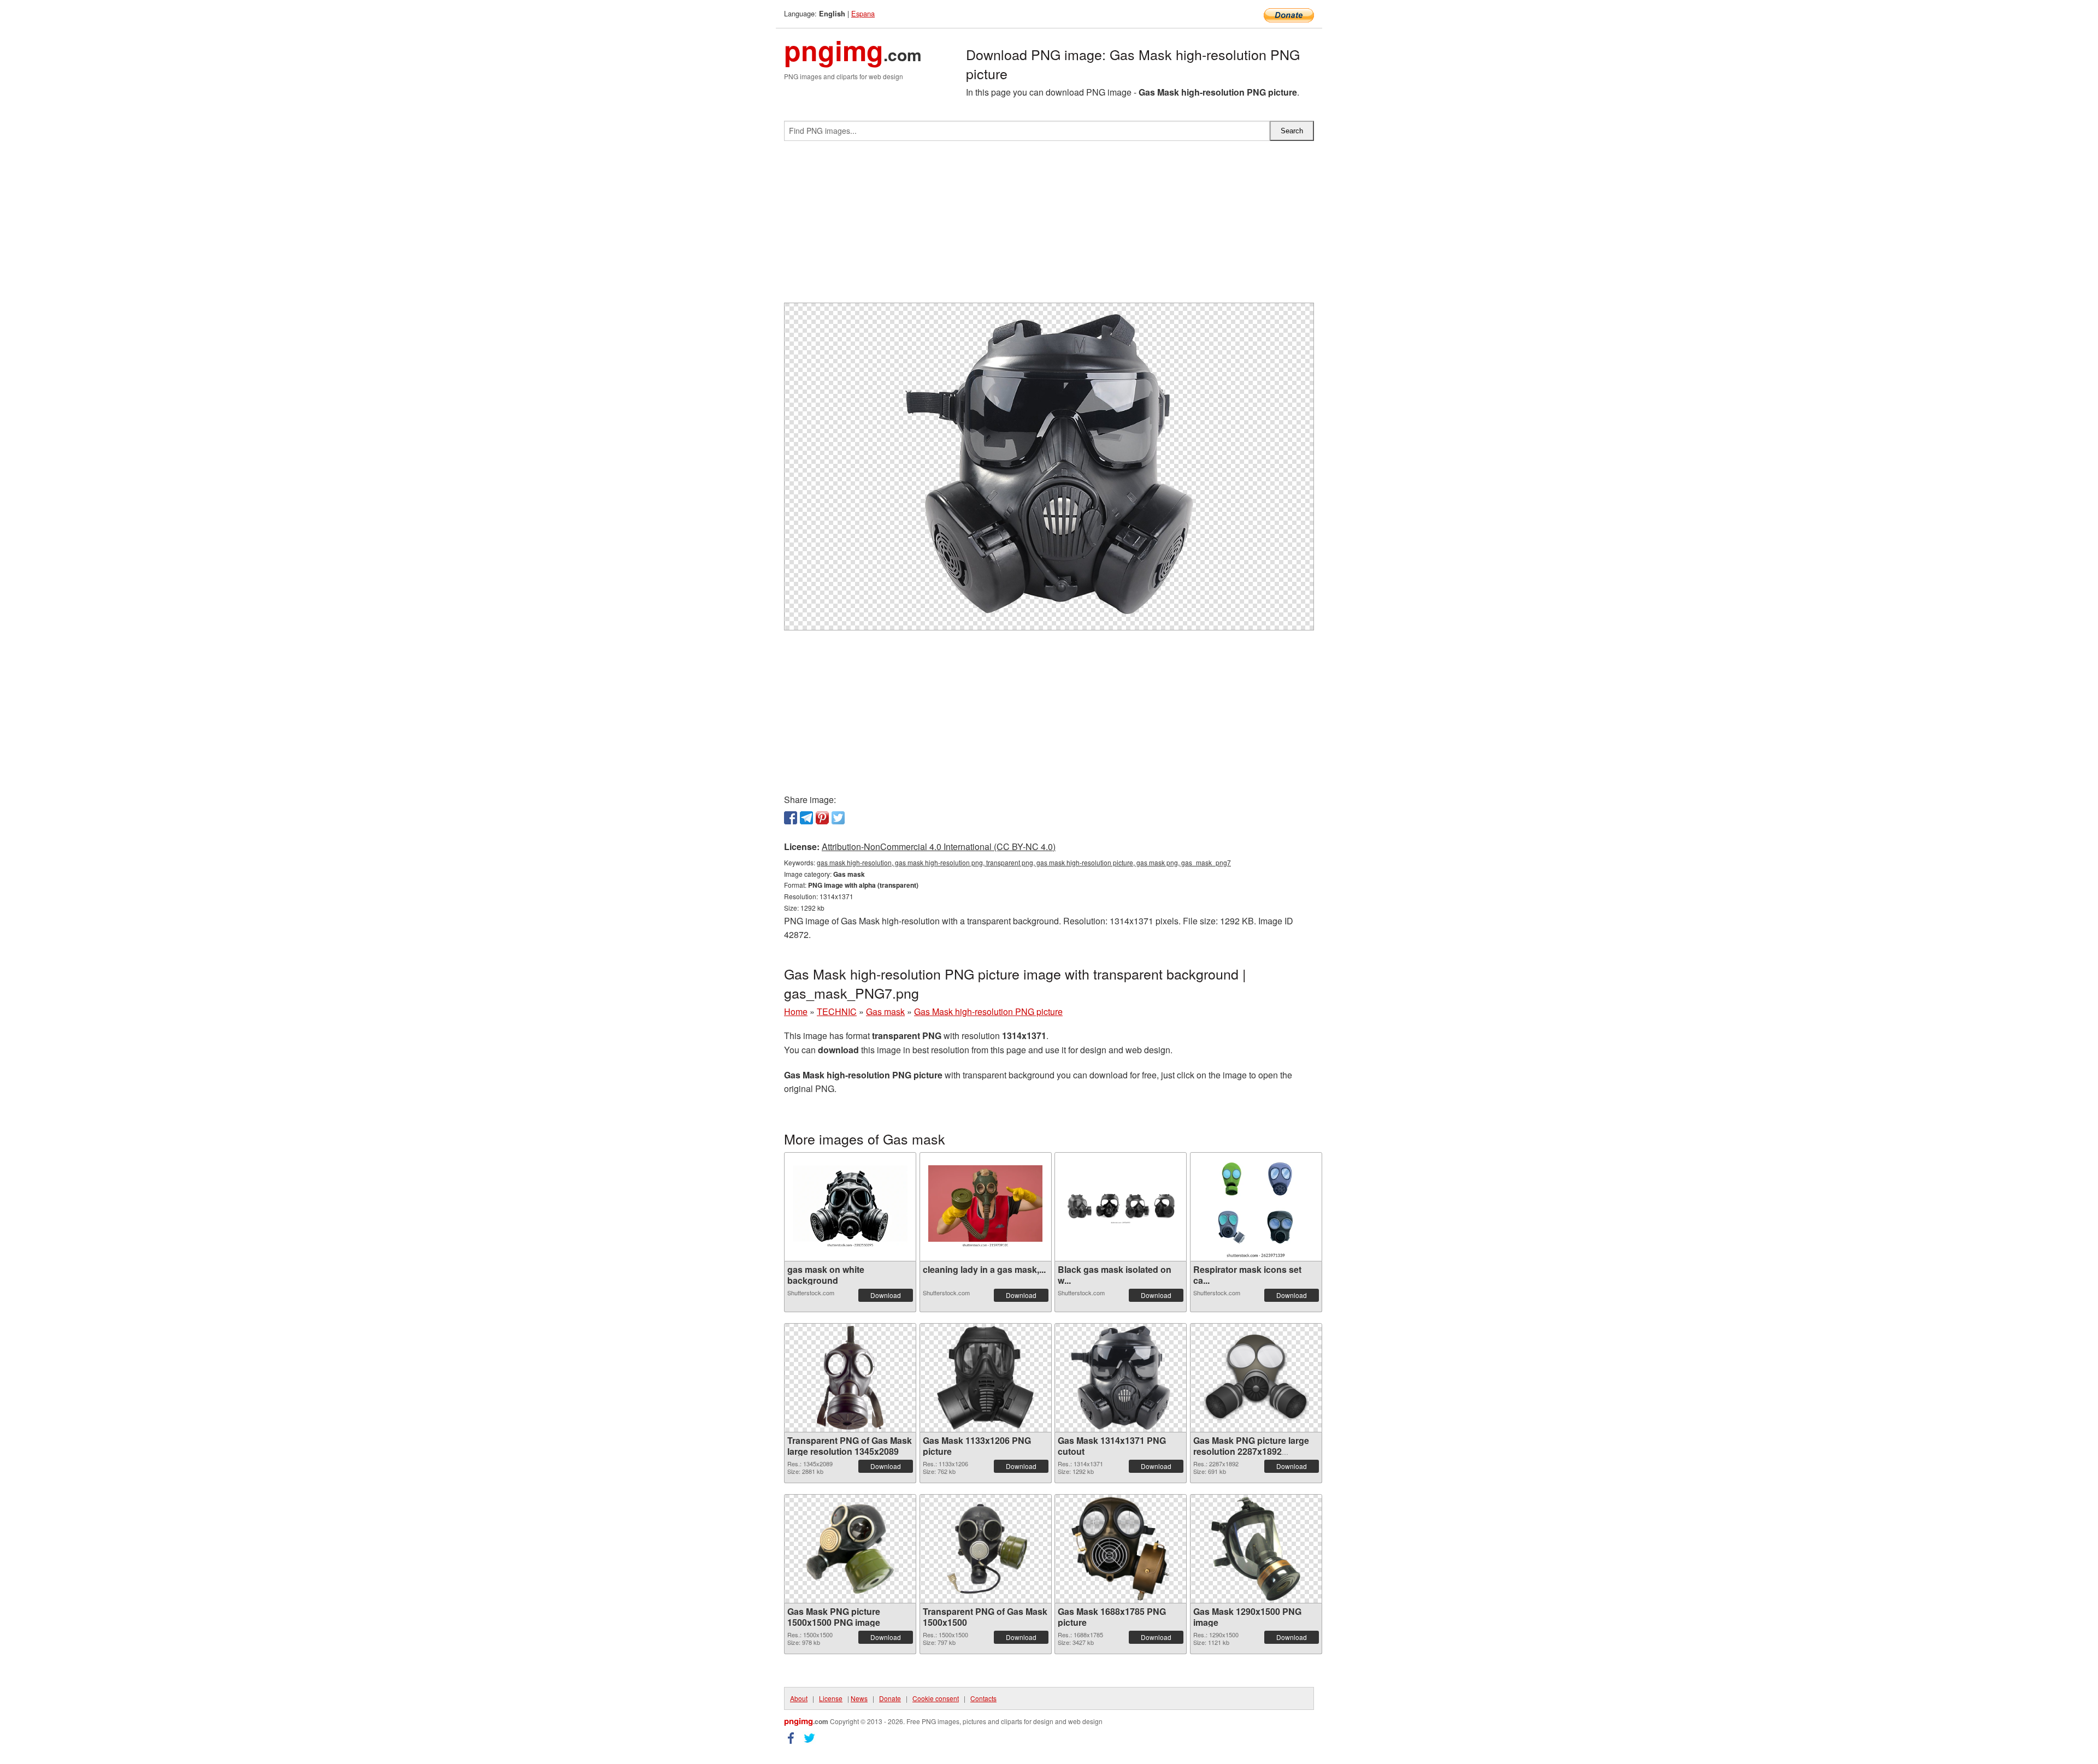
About (799, 1698)
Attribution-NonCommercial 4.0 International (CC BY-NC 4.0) (939, 846)
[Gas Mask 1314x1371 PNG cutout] (1120, 1378)
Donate (890, 1698)
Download (886, 1295)
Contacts (983, 1698)
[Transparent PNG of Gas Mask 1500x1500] (986, 1549)
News (859, 1698)
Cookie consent (936, 1698)
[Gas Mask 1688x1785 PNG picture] (1121, 1549)
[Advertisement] (1049, 226)
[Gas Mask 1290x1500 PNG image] (1256, 1549)
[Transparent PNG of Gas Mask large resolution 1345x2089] (850, 1378)
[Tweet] (838, 818)
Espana (863, 13)
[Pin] (822, 818)
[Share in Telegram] (806, 818)
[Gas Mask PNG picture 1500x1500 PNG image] (850, 1549)
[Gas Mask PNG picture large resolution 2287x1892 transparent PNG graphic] (1256, 1377)
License (831, 1698)
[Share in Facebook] (791, 818)
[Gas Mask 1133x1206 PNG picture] (986, 1378)
